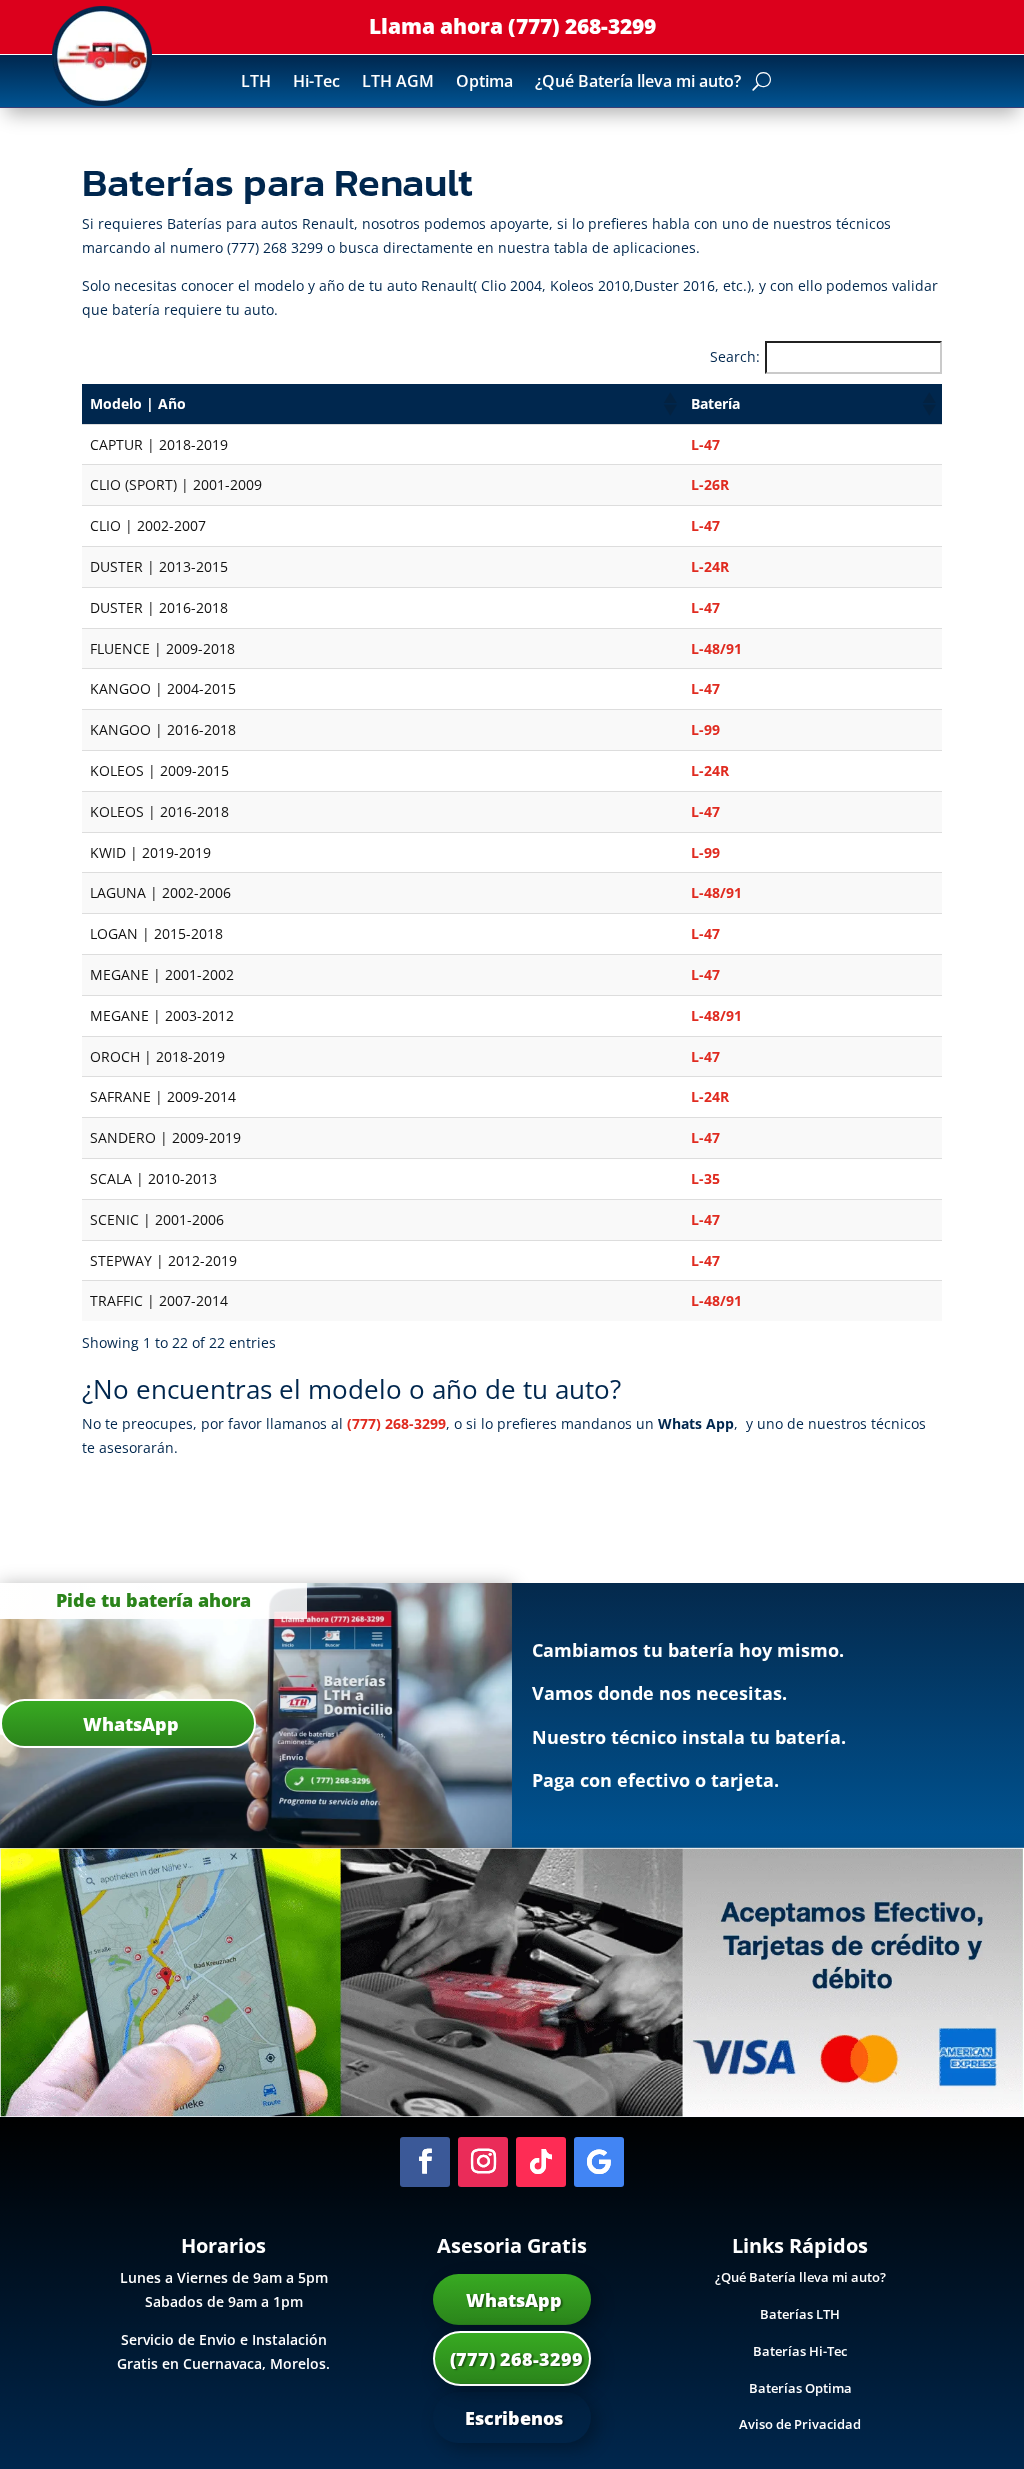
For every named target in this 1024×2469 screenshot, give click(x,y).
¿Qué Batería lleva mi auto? (638, 83)
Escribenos (511, 2418)
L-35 (705, 1178)
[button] (669, 404)
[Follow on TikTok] (541, 2162)
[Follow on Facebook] (425, 2162)
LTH (256, 83)
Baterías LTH (800, 2314)
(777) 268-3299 (396, 1423)
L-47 (705, 444)
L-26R (710, 484)
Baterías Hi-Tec (800, 2351)
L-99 (705, 729)
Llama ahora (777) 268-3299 (512, 26)
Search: (735, 356)
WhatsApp (511, 2300)
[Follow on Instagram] (483, 2162)
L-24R (710, 566)
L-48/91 (716, 648)
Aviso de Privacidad (800, 2424)
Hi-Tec (316, 83)
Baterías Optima (800, 2388)
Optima (484, 83)
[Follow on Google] (599, 2162)
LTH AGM (398, 83)
